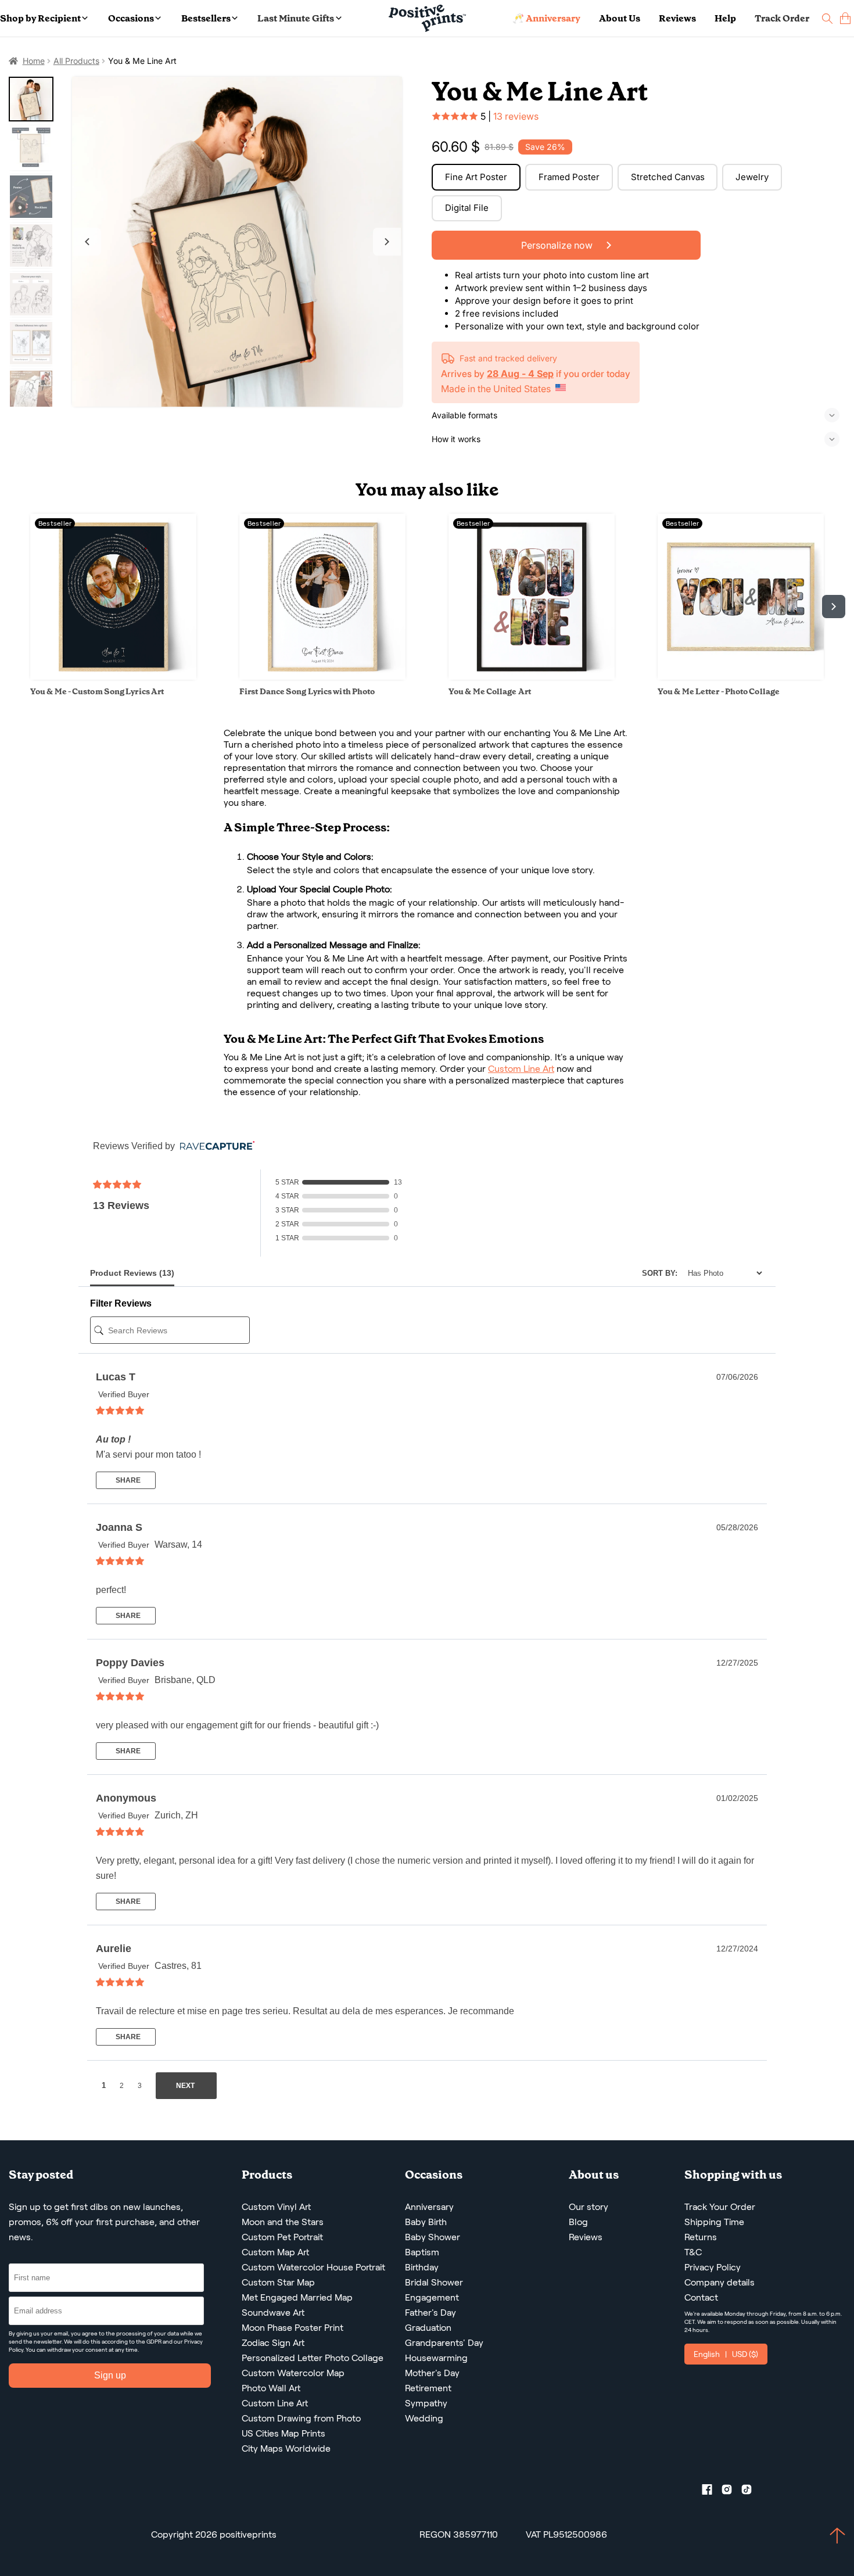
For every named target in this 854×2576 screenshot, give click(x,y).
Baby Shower (433, 2237)
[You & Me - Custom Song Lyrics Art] (113, 677)
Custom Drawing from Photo (301, 2418)
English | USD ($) (726, 2354)
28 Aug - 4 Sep (520, 374)
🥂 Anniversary (546, 18)
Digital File (467, 208)
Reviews (677, 18)
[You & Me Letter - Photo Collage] (741, 677)
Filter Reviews (121, 1303)
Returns (701, 2237)
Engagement (432, 2297)
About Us (620, 18)
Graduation (428, 2328)
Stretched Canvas (668, 177)
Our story (589, 2207)
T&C (693, 2252)
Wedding (424, 2418)
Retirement (428, 2388)
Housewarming (436, 2358)
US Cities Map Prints (284, 2433)
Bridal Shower (434, 2282)
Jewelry (752, 177)
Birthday (422, 2267)
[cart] (845, 18)
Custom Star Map (278, 2282)
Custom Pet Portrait (282, 2237)
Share (127, 1480)
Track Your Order (720, 2207)
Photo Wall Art (271, 2388)
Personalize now (558, 245)
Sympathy (426, 2403)
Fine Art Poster (476, 177)
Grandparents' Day (444, 2343)
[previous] (20, 607)
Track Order (782, 18)
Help (725, 18)
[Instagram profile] (731, 2492)
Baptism (422, 2252)
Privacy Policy (713, 2267)
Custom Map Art (275, 2252)
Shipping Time (714, 2222)
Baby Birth (426, 2222)
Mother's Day (432, 2373)
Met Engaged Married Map (297, 2297)
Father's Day (430, 2313)
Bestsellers (206, 18)
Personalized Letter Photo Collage (313, 2358)
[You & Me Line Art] (237, 242)
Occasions (131, 18)
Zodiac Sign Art (273, 2343)
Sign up (110, 2375)
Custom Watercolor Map (293, 2373)
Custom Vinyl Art (276, 2207)
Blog (578, 2222)
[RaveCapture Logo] (214, 1147)
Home (34, 61)
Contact (701, 2297)
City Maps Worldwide (286, 2448)
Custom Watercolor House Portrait (313, 2267)
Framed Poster (569, 177)
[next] (834, 607)
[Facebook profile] (712, 2492)
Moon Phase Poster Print (293, 2328)
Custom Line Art (521, 1069)
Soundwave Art (273, 2313)
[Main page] (427, 18)
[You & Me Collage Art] (532, 677)
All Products (76, 61)
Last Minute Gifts (296, 18)
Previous (87, 242)
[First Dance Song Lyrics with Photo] (322, 677)
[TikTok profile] (751, 2492)
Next (387, 242)
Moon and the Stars (283, 2222)
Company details (720, 2282)
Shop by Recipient (40, 18)
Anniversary (429, 2207)
